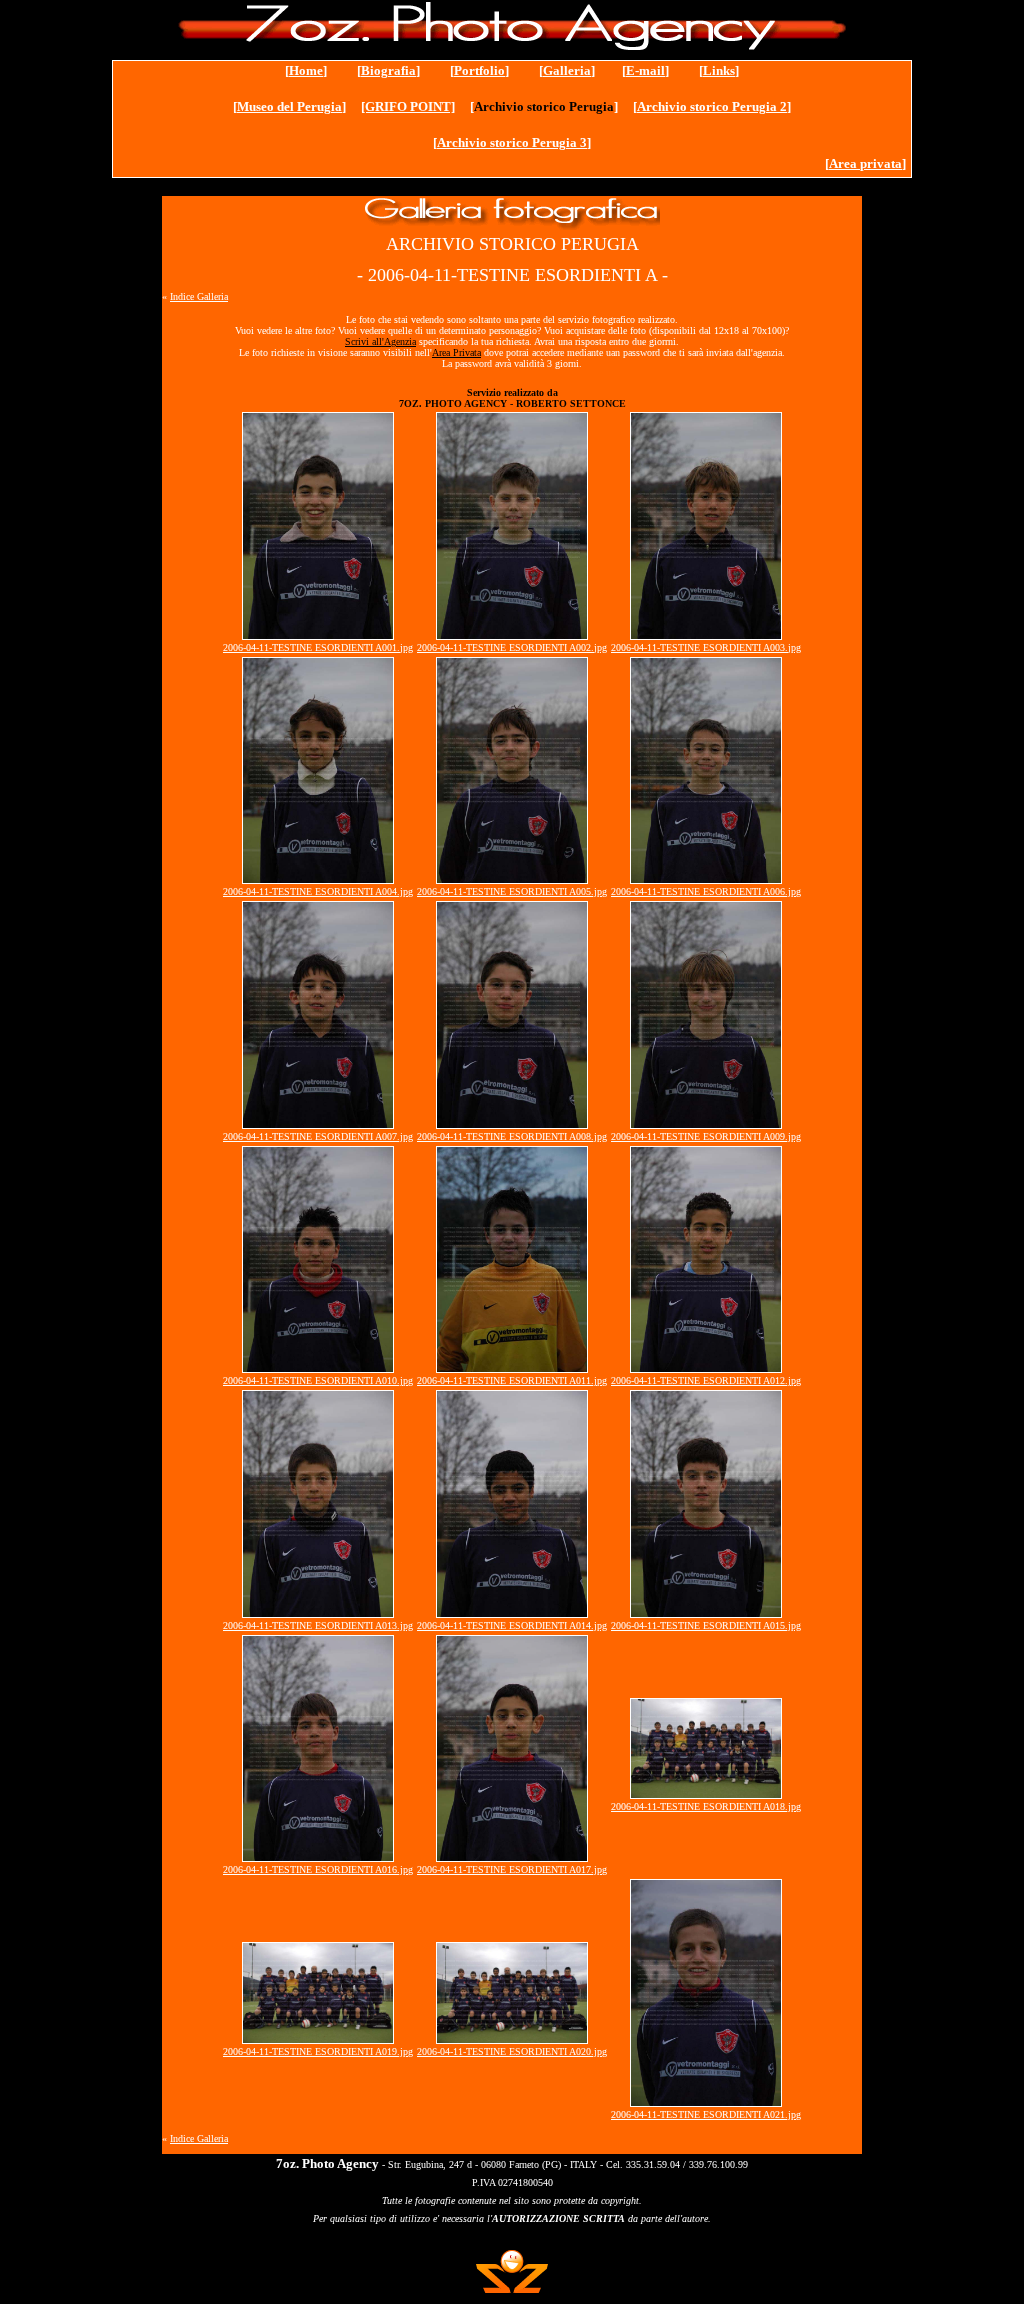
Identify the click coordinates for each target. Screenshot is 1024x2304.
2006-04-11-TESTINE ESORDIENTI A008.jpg (512, 1136)
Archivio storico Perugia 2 (712, 106)
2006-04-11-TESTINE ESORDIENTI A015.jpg (706, 1625)
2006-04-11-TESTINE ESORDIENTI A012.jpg (706, 1380)
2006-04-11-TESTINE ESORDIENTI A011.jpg (512, 1380)
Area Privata (456, 352)
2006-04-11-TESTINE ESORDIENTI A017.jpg (512, 1869)
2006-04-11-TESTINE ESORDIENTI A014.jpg (512, 1625)
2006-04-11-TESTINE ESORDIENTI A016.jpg (318, 1869)
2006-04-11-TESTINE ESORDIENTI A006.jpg (706, 891)
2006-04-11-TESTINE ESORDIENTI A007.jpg (318, 1136)
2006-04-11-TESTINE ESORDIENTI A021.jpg (706, 2114)
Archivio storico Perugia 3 (512, 142)
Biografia (388, 70)
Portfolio (479, 70)
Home (306, 70)
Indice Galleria (199, 296)
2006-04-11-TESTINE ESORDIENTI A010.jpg (318, 1380)
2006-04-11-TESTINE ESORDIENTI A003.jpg (706, 647)
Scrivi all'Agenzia (380, 341)
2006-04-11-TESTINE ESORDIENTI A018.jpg (706, 1806)
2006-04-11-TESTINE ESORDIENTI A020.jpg (512, 2051)
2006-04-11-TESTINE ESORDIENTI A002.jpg (512, 647)
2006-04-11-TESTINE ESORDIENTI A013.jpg (318, 1625)
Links (719, 70)
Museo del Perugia (289, 106)
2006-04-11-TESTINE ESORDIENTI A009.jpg (706, 1136)
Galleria (567, 70)
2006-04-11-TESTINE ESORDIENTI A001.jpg (318, 647)
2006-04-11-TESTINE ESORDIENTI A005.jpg (512, 891)
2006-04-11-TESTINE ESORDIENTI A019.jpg (318, 2051)
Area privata (865, 163)
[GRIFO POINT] (408, 106)
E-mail (645, 70)
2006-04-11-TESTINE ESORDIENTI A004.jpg (318, 891)
